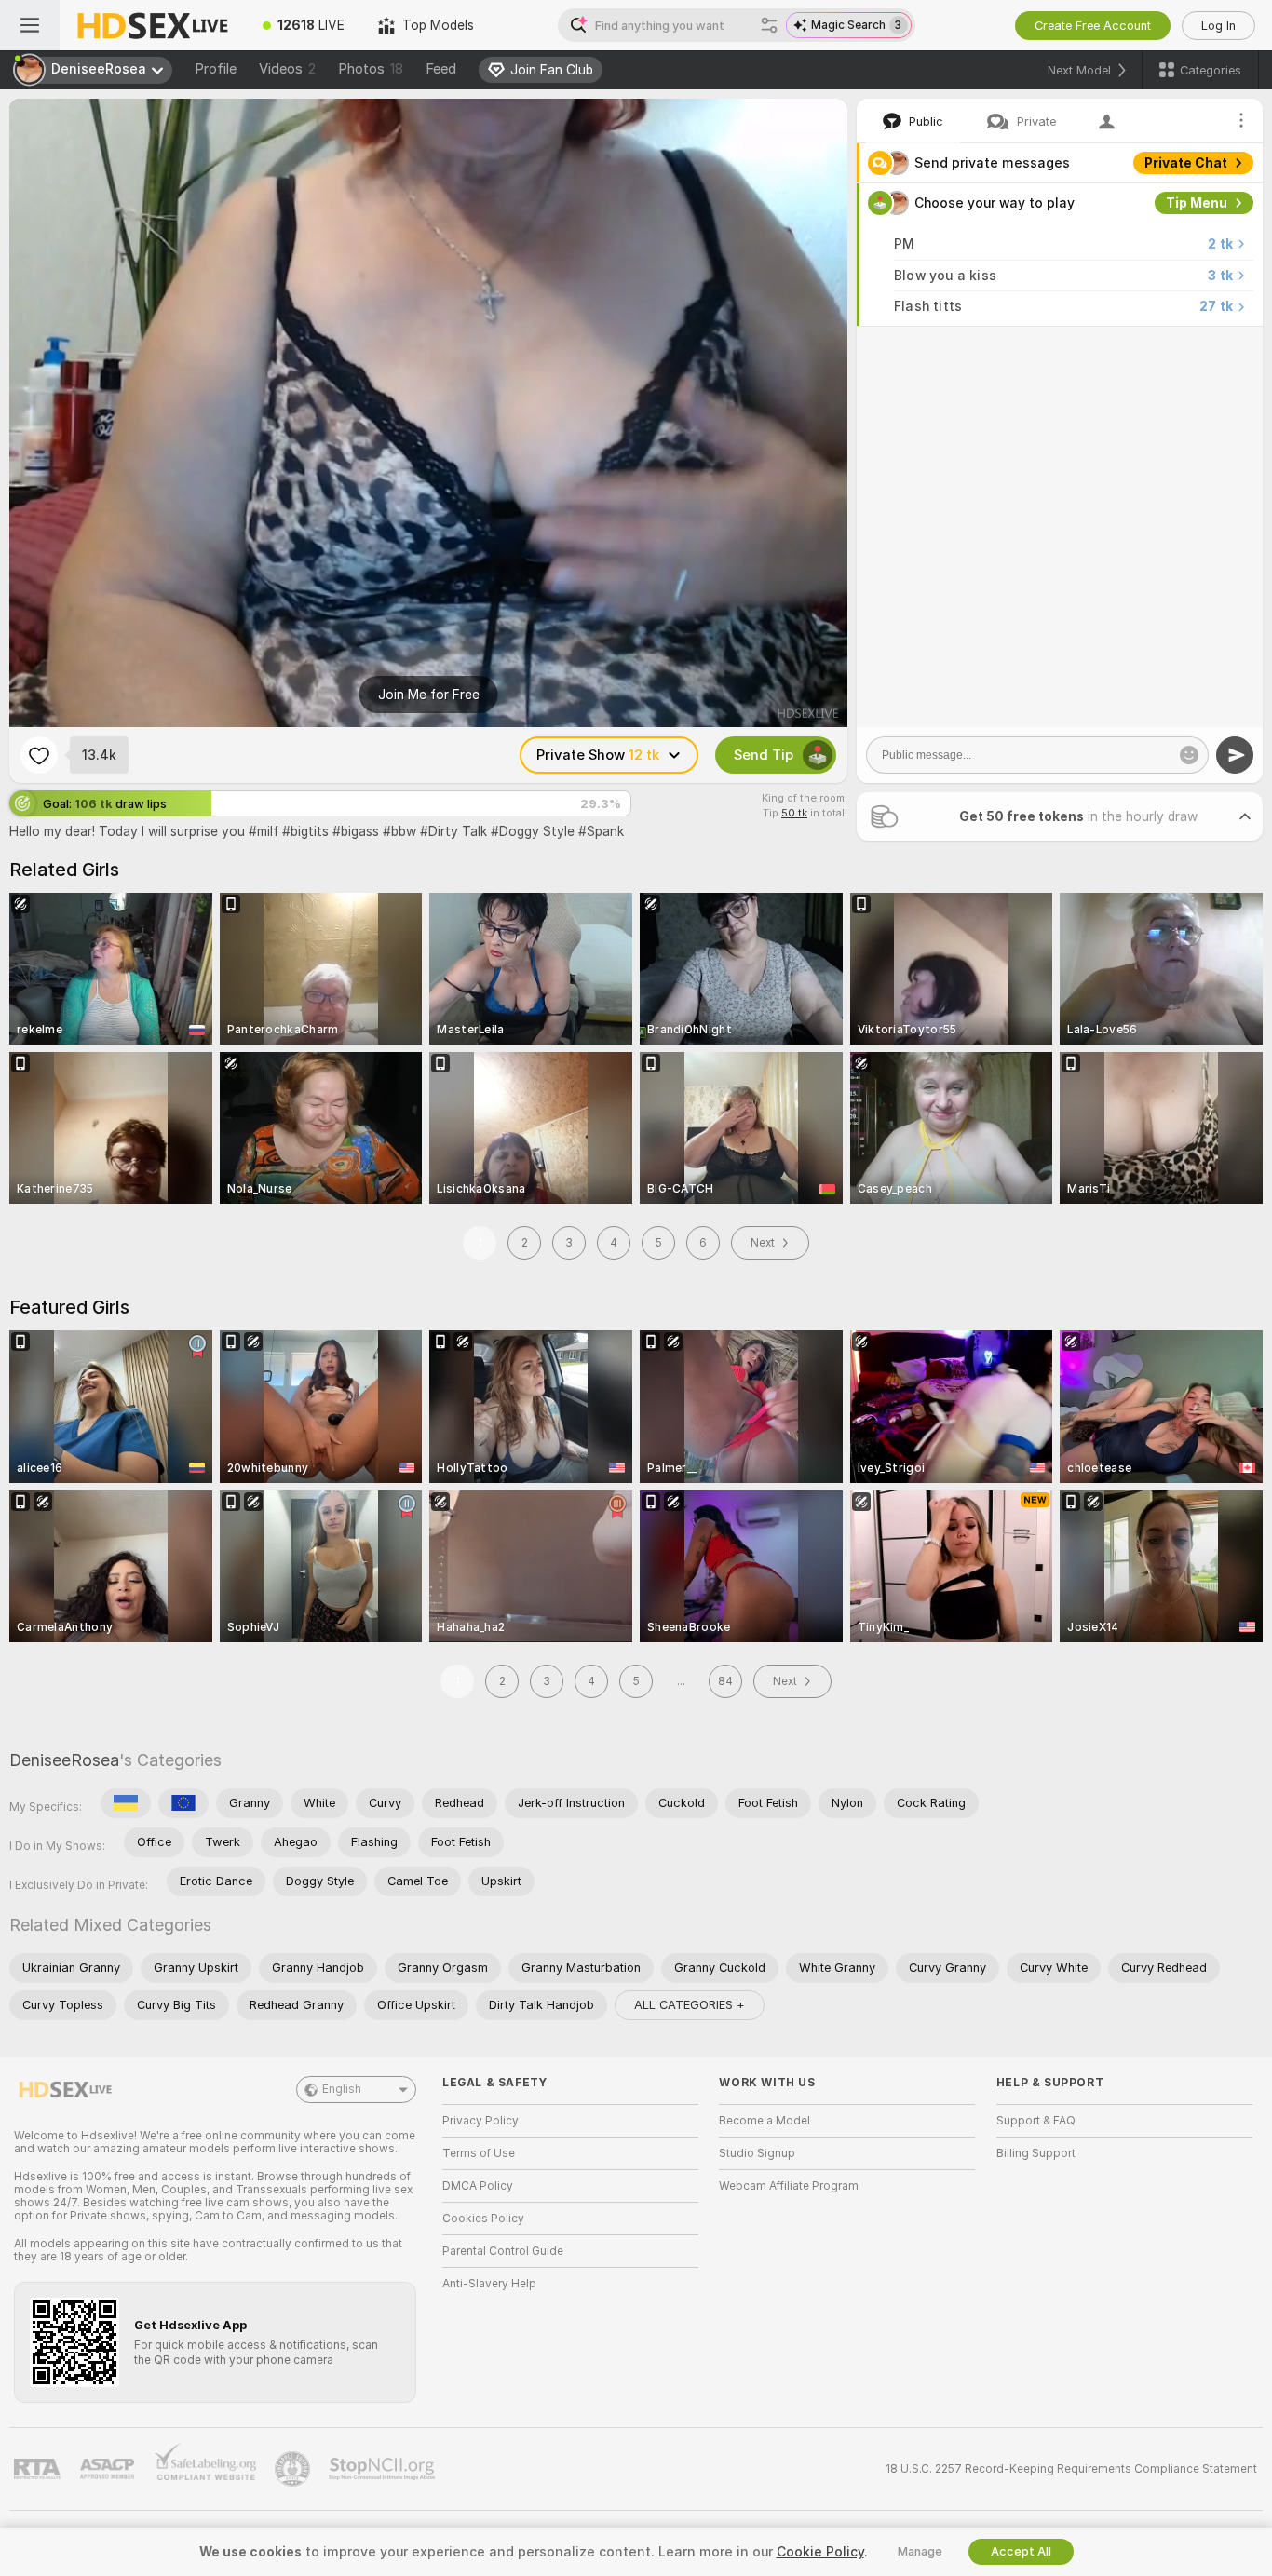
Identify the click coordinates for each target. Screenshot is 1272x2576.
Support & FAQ (1036, 2121)
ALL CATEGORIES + (690, 2005)
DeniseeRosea (64, 1760)
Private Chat (1186, 163)
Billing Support (1036, 2153)
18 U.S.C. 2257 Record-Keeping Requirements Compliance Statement (1071, 2469)
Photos (371, 69)
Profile (216, 69)
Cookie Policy (820, 2552)
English (342, 2089)
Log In (1218, 26)
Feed (441, 69)
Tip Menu (1197, 203)
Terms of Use (479, 2153)
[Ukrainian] (126, 1803)
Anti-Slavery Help (489, 2284)
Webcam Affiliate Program (789, 2186)
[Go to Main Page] (153, 25)
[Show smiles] (1189, 755)
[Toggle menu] (30, 25)
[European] (183, 1803)
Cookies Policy (483, 2219)
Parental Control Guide (503, 2251)
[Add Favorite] (39, 755)
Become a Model (765, 2121)
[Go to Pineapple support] (294, 2469)
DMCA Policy (478, 2186)
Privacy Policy (480, 2121)
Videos (287, 69)
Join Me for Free (429, 695)
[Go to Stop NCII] (384, 2469)
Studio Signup (757, 2153)
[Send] (1235, 755)
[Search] (769, 25)
